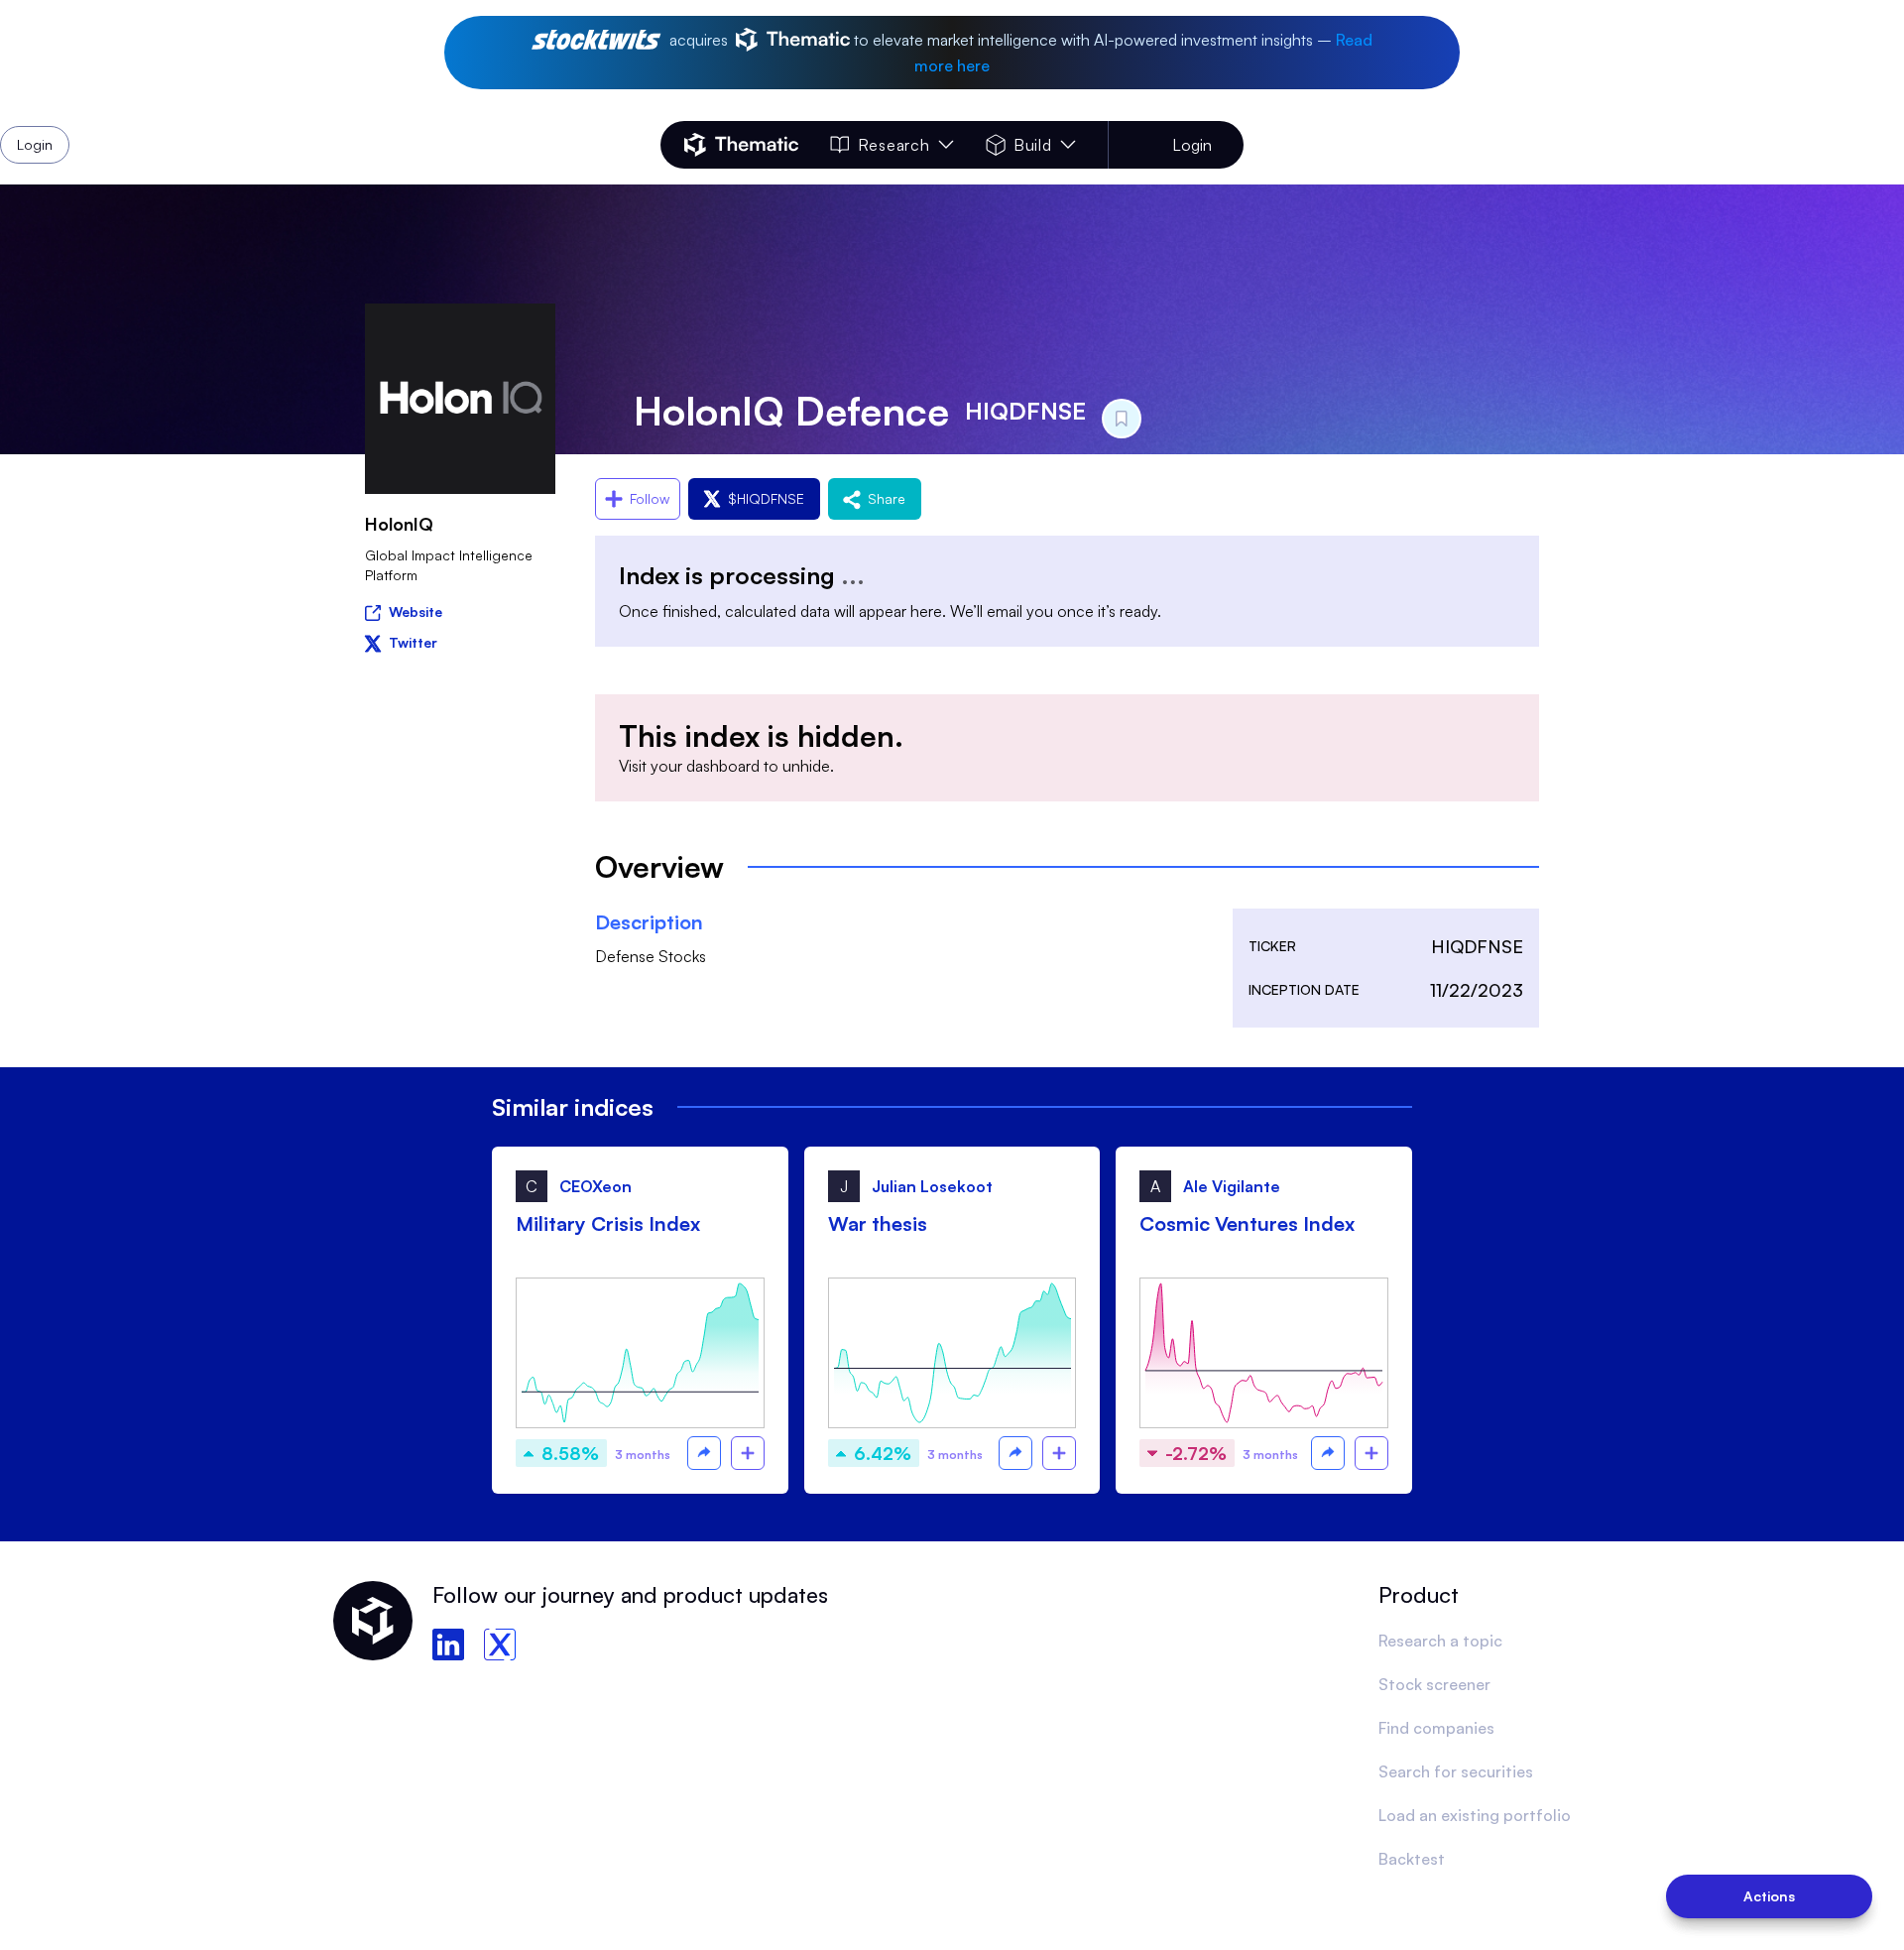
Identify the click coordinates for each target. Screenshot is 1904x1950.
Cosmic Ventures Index (1247, 1223)
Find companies (1436, 1728)
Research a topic (1440, 1641)
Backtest (1412, 1859)
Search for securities (1456, 1771)
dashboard (723, 766)
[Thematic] (741, 145)
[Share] (704, 1453)
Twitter (413, 642)
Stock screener (1434, 1684)
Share (887, 498)
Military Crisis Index (608, 1223)
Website (416, 611)
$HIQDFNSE (766, 498)
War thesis (878, 1223)
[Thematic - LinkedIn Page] (448, 1645)
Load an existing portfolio (1475, 1815)
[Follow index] (748, 1453)
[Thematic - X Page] (500, 1645)
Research (893, 145)
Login (1192, 145)
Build (1033, 145)
